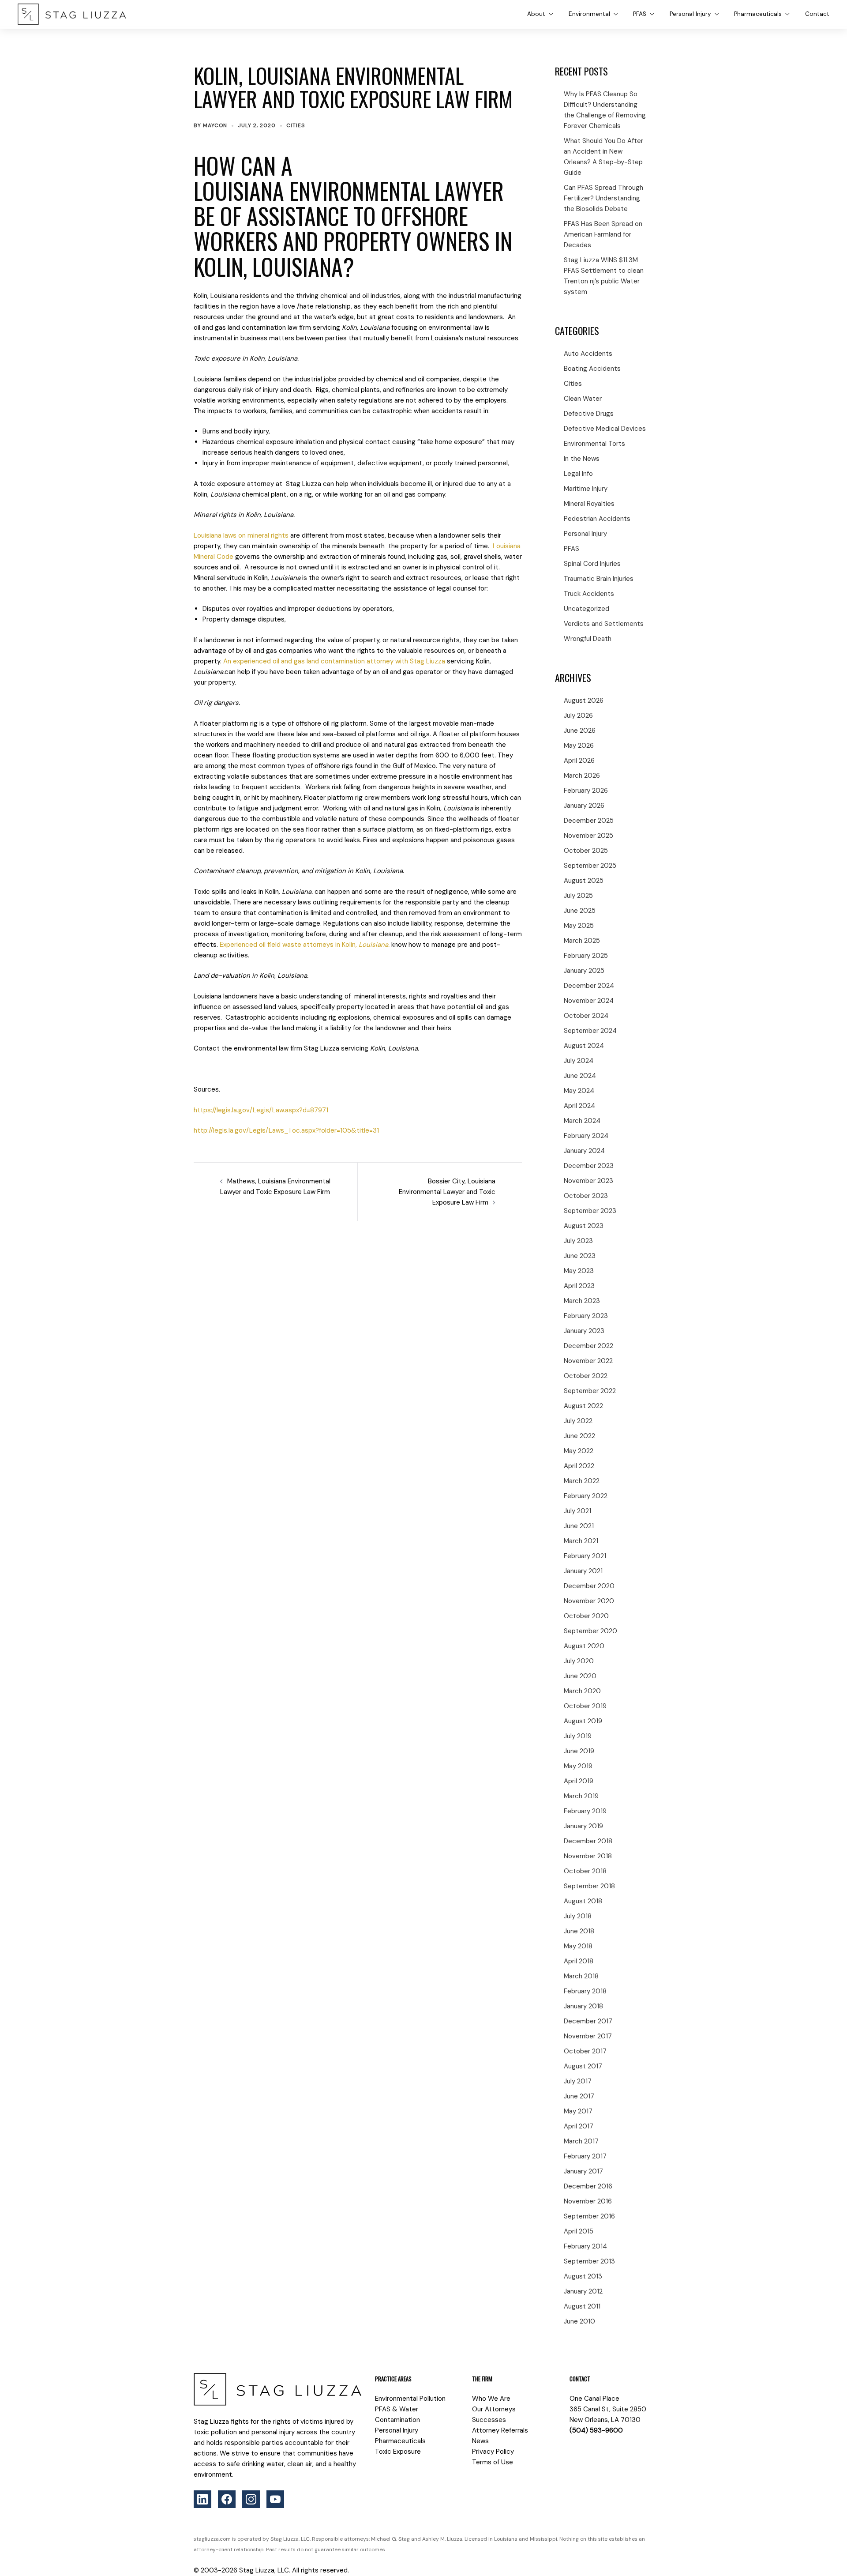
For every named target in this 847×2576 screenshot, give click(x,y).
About (536, 14)
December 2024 (589, 986)
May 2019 (578, 1766)
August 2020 (584, 1646)
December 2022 (588, 1346)
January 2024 (584, 1151)
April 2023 (579, 1286)
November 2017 (588, 2036)
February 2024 (586, 1136)
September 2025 (590, 866)
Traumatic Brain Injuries (599, 579)
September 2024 (590, 1031)
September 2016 (589, 2216)
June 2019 (579, 1751)
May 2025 (579, 926)
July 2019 (578, 1736)
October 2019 (585, 1706)
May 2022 (579, 1451)
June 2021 (579, 1526)
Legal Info (578, 474)
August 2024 (584, 1046)
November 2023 (588, 1181)
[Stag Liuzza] (72, 14)
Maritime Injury (586, 489)
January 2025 (584, 971)
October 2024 (586, 1016)
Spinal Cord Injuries (592, 564)
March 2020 (582, 1691)
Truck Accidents (589, 594)
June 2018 (579, 1931)
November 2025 (588, 836)
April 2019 (579, 1781)
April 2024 (579, 1106)
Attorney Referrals (500, 2430)
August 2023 (584, 1226)
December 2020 (589, 1586)
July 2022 (578, 1421)
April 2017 (579, 2126)
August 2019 (583, 1721)
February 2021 (585, 1556)
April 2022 (579, 1466)
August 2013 (583, 2276)
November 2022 (588, 1361)
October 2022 (586, 1376)
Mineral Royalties (589, 504)
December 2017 (588, 2021)
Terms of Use (493, 2462)
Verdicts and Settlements (604, 624)
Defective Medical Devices (605, 429)
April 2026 (579, 761)
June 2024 (580, 1076)
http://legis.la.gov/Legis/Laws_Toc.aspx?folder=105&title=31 (286, 1130)
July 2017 (578, 2081)
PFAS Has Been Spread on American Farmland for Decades (603, 234)
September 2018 (589, 1886)
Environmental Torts (594, 444)
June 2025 (580, 911)
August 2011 (582, 2306)
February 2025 (586, 956)
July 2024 (579, 1061)
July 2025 (578, 896)
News (480, 2441)
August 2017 (583, 2066)
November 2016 (588, 2201)
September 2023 (590, 1211)
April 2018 (579, 1961)
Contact (817, 14)
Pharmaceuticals (758, 14)
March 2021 (581, 1541)
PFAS (640, 14)
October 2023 (586, 1196)
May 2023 (579, 1271)
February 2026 (586, 791)
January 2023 (584, 1331)
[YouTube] (275, 2499)
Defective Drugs (589, 414)
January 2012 (583, 2291)
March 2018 (581, 1976)
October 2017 (585, 2051)
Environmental (589, 14)
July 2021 (577, 1511)
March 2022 (582, 1481)
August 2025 (584, 881)
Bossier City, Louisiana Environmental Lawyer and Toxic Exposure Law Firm (447, 1192)
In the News (582, 459)
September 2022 (590, 1391)
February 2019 (585, 1811)
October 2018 (585, 1871)
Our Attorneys (494, 2409)
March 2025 (582, 941)
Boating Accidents (592, 369)
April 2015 (579, 2231)
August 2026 (584, 700)
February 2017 (585, 2156)
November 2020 (589, 1601)
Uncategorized (587, 609)
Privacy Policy (493, 2452)
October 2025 (586, 851)
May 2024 (579, 1091)
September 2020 (590, 1631)
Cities (296, 125)
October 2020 (586, 1616)
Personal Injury (690, 14)
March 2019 (581, 1796)
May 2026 (579, 746)
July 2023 (578, 1241)
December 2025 (589, 821)
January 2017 (583, 2171)
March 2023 (582, 1301)
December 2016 (588, 2186)
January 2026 (584, 806)
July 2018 (578, 1916)
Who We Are (491, 2399)
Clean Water (583, 399)
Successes (489, 2420)
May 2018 (578, 1946)
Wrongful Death (588, 639)
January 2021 (583, 1571)
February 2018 (585, 1991)
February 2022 (586, 1496)
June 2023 (580, 1256)
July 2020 (579, 1661)
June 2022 (579, 1436)
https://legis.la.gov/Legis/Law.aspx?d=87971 (261, 1110)
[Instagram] (251, 2499)
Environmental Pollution (410, 2399)
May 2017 (578, 2111)
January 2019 (583, 1826)
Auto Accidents (588, 354)
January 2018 (583, 2006)
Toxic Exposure (398, 2452)
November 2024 (589, 1001)
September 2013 (589, 2261)
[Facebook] (227, 2499)
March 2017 (581, 2141)
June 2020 (580, 1676)
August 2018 (583, 1901)
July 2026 (578, 716)
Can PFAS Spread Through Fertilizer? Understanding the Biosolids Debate (603, 198)
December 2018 (588, 1841)
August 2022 (583, 1406)
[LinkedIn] (202, 2499)
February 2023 (586, 1316)
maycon (215, 125)
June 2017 (579, 2096)
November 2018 (588, 1856)
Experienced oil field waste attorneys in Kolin (305, 945)
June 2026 (580, 731)
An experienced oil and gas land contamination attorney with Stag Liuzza (334, 661)
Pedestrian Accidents (597, 519)
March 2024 (582, 1121)
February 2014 (585, 2246)
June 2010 (579, 2321)
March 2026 (582, 776)
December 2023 (589, 1166)
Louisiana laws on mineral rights (241, 535)
